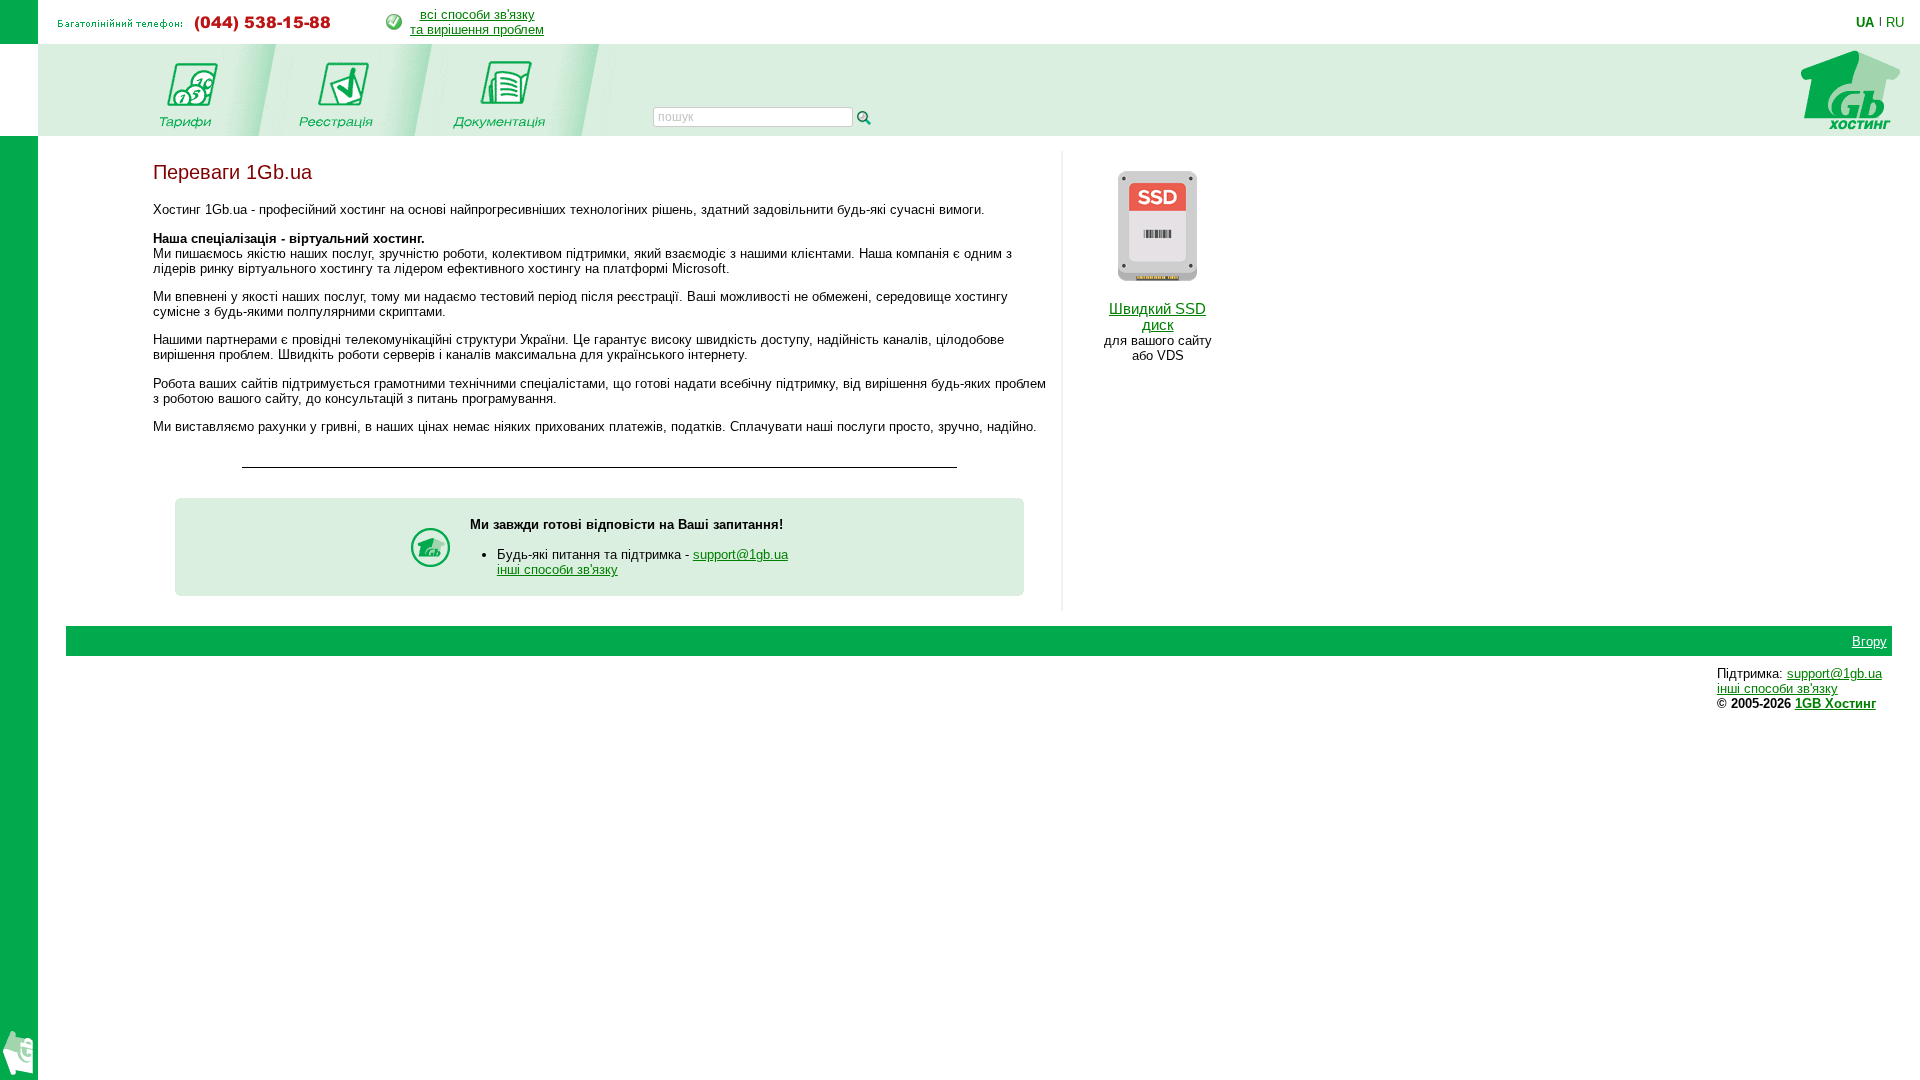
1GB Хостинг (1835, 703)
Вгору (1869, 641)
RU (1895, 22)
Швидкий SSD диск (1157, 317)
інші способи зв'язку (557, 569)
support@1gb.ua (740, 554)
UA (1865, 22)
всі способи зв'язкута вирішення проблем (477, 22)
